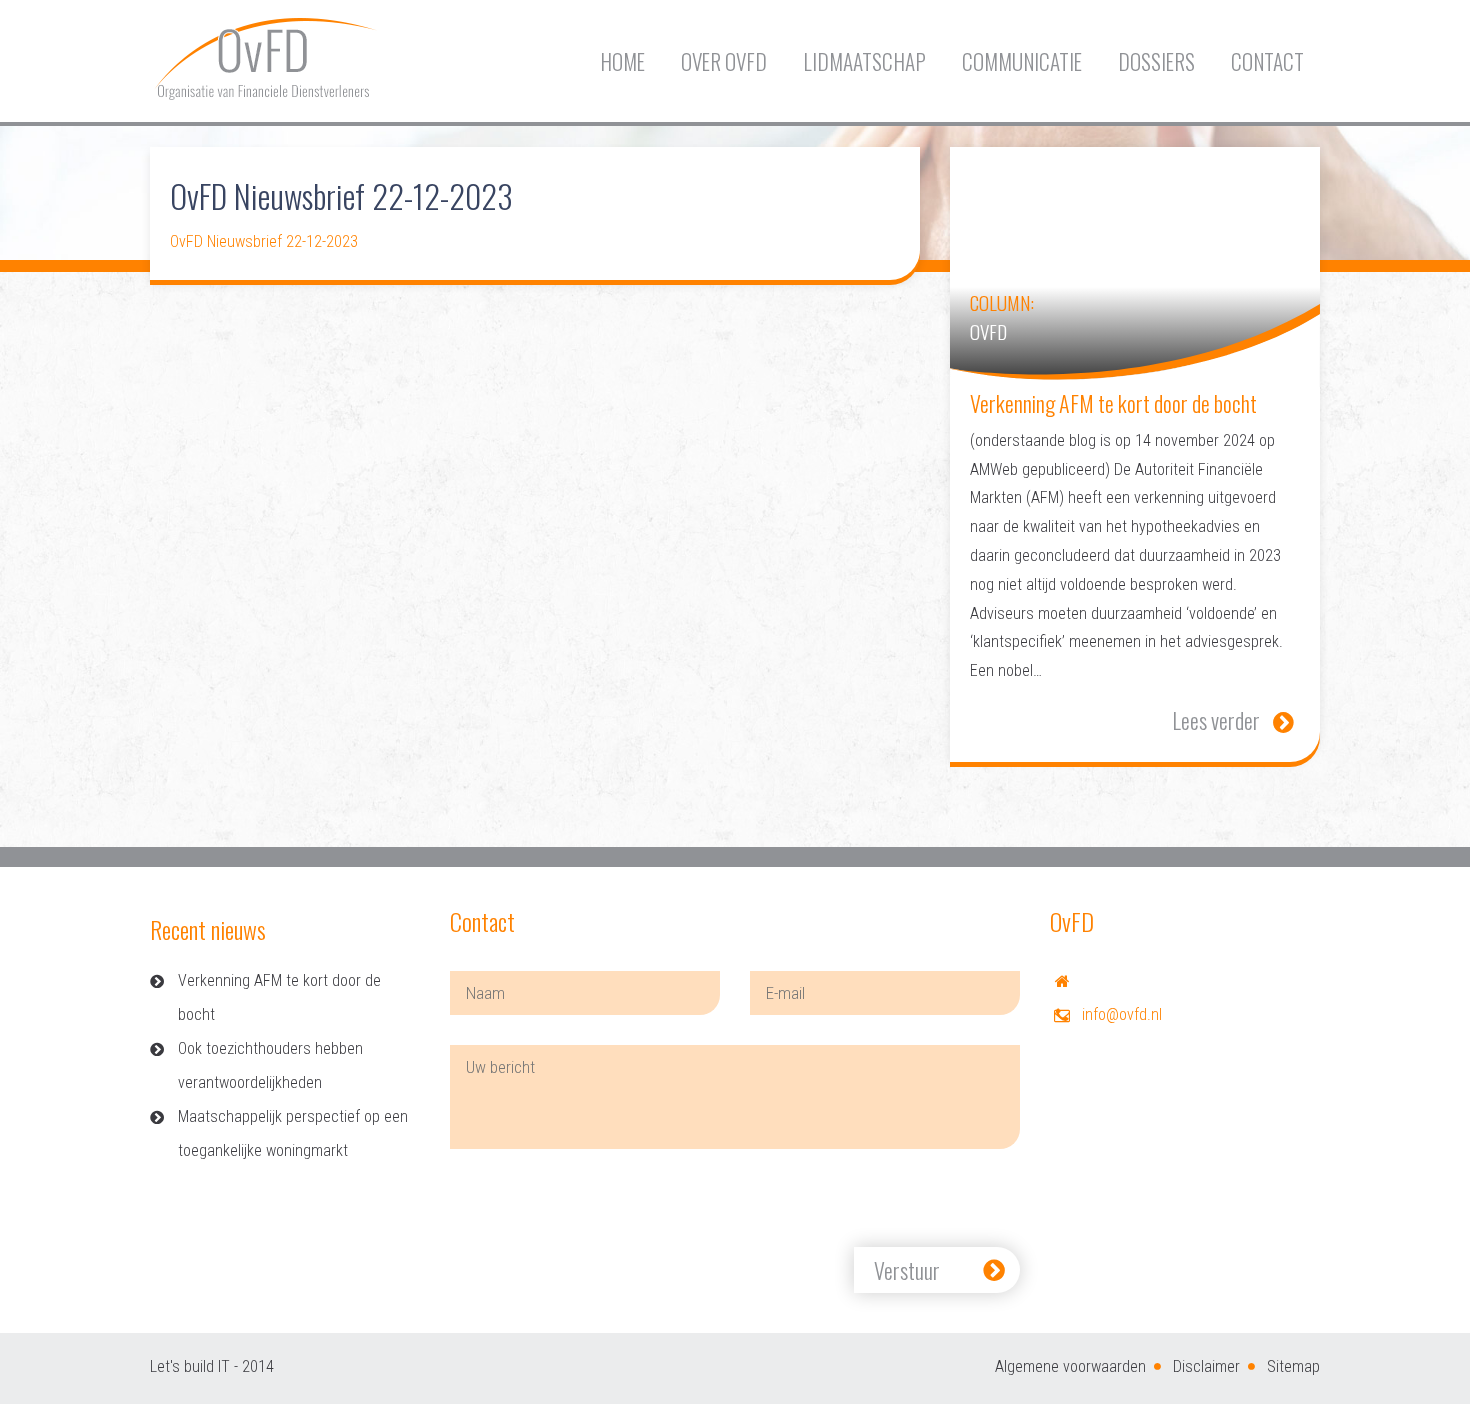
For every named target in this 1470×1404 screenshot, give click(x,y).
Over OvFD (724, 61)
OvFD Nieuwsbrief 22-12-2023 (264, 241)
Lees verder (1216, 720)
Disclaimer (1206, 1366)
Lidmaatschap (864, 61)
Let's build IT (190, 1366)
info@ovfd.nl (1122, 1014)
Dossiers (1156, 61)
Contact (1267, 61)
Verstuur (907, 1270)
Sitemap (1293, 1366)
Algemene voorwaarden (1070, 1366)
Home (622, 61)
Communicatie (1022, 61)
